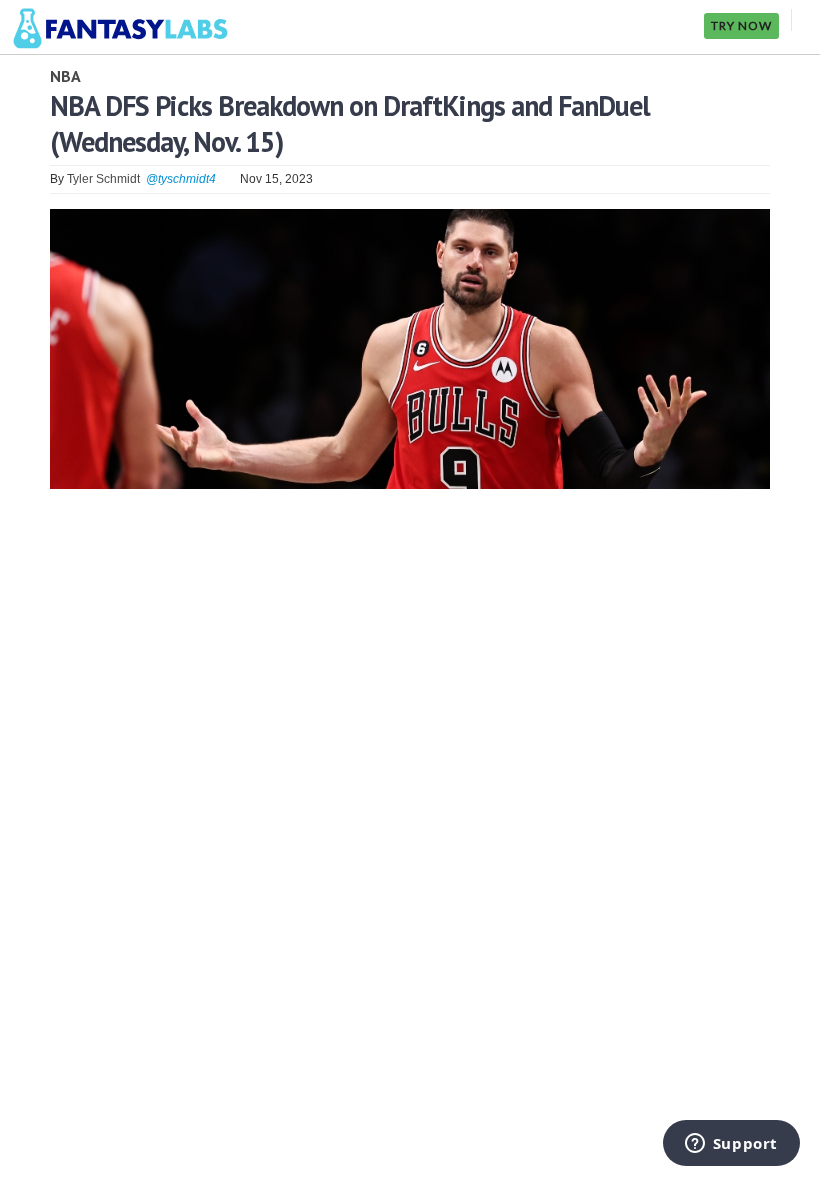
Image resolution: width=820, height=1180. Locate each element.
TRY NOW (741, 25)
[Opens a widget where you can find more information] (731, 1145)
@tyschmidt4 (181, 179)
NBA (65, 76)
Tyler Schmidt (103, 179)
